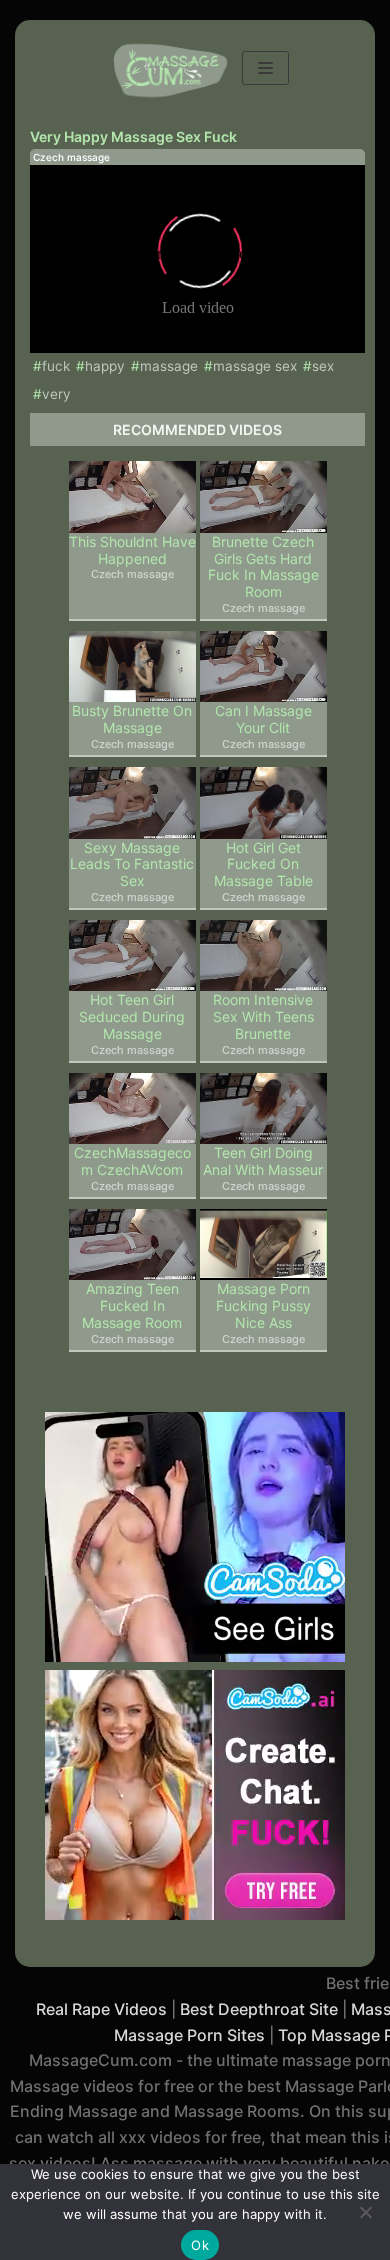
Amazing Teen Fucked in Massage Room (132, 1306)
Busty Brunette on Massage (132, 719)
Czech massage (71, 157)
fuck (56, 366)
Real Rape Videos (101, 2009)
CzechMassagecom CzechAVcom (132, 1161)
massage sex (255, 366)
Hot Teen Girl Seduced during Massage (132, 1017)
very (56, 394)
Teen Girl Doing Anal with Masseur (263, 1161)
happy (105, 366)
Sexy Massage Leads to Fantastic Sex (132, 865)
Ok (200, 2245)
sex (323, 366)
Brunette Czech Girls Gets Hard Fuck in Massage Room (263, 567)
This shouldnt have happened (132, 550)
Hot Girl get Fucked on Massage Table (263, 865)
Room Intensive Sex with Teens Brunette (263, 1017)
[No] (365, 2212)
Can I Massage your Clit (263, 719)
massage (169, 366)
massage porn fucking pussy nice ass (263, 1306)
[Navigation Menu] (265, 68)
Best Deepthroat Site (259, 2009)
